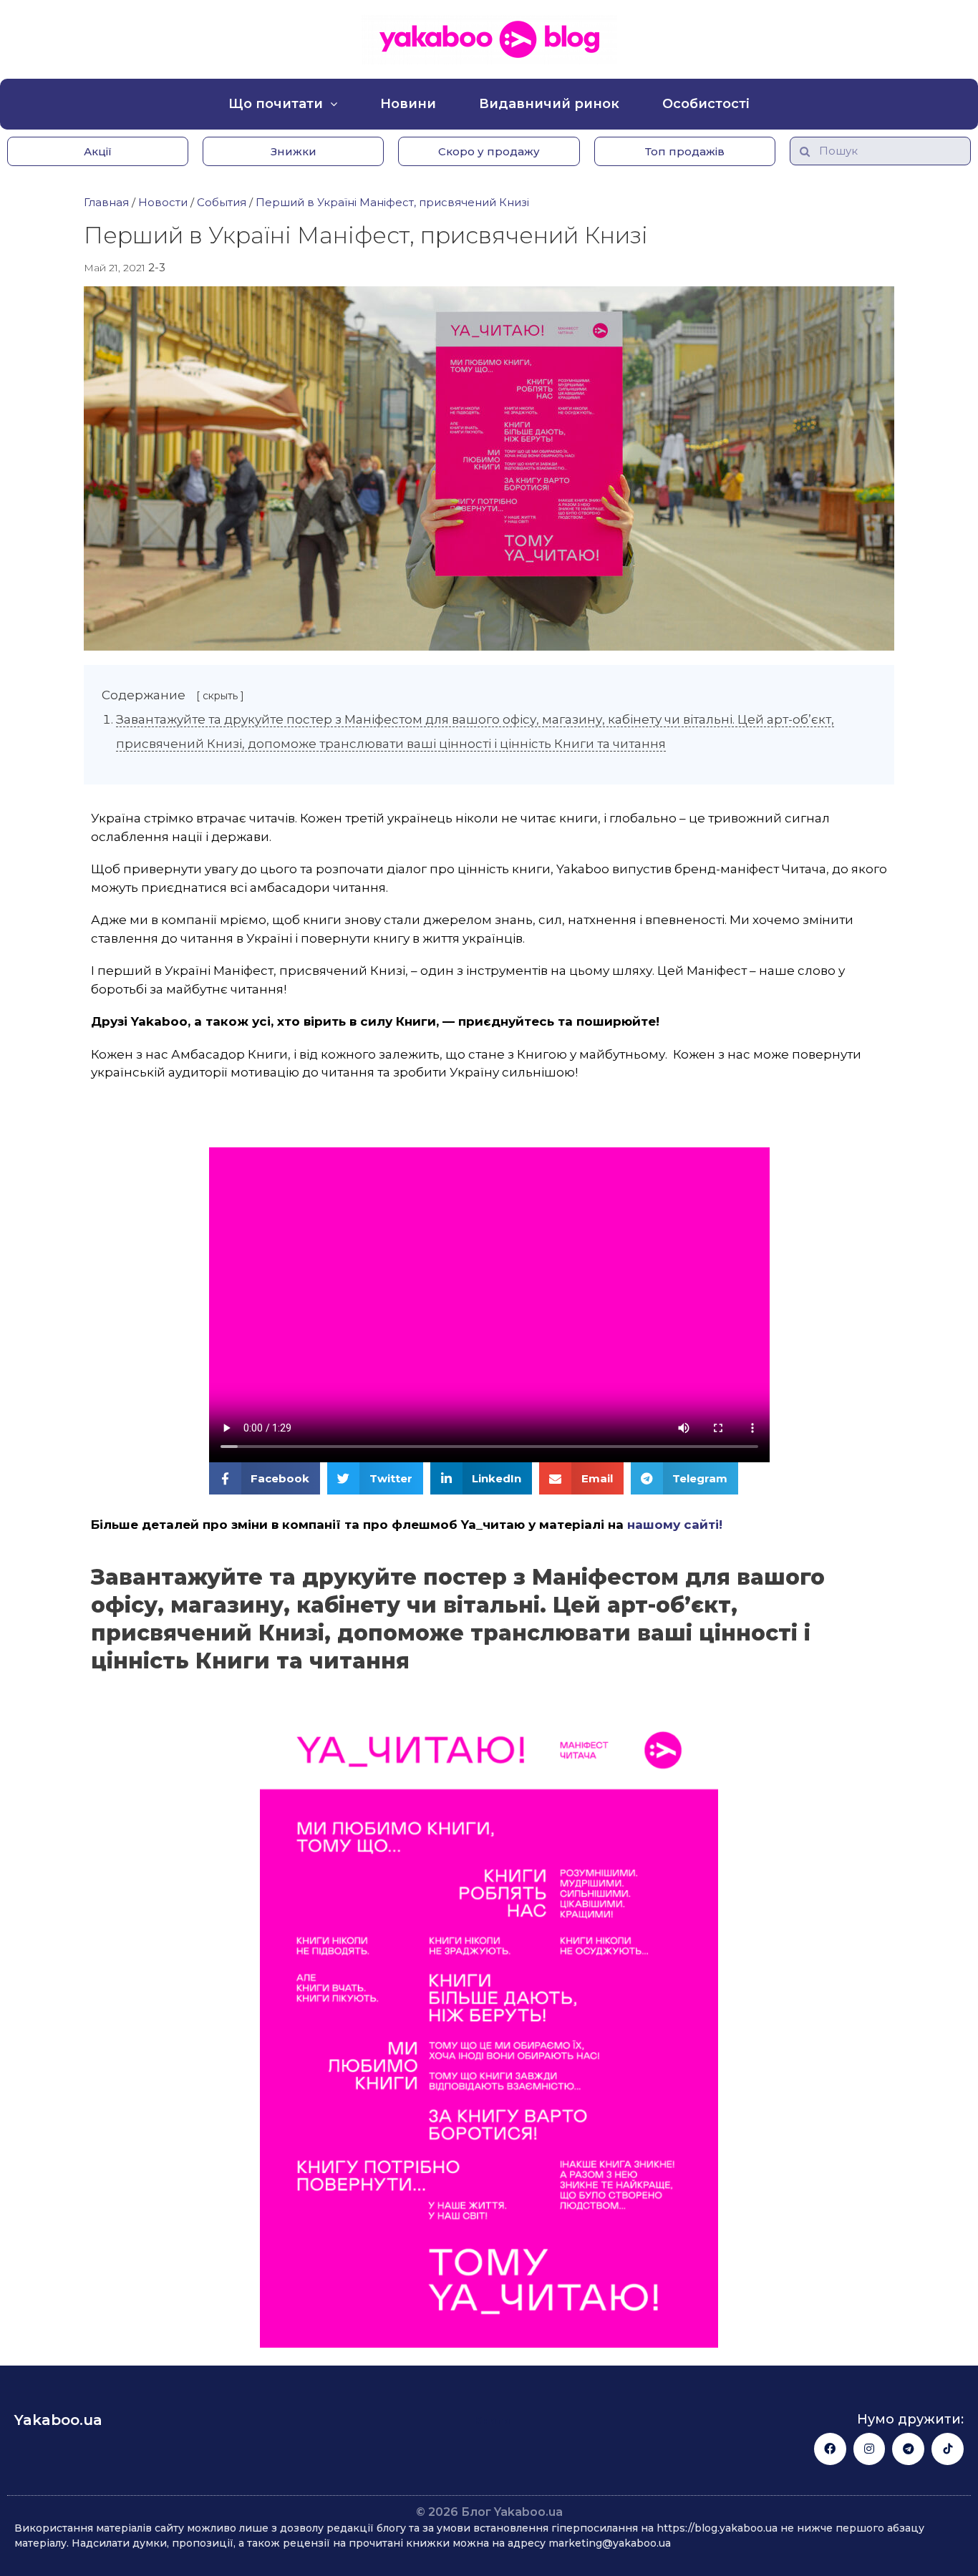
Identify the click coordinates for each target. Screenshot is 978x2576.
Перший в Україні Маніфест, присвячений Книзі (392, 202)
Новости (163, 202)
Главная (106, 202)
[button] (98, 151)
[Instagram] (870, 2449)
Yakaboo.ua (58, 2420)
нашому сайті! (675, 1525)
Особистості (706, 104)
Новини (408, 104)
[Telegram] (908, 2449)
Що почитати (276, 104)
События (222, 202)
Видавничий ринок (549, 104)
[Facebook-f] (830, 2449)
